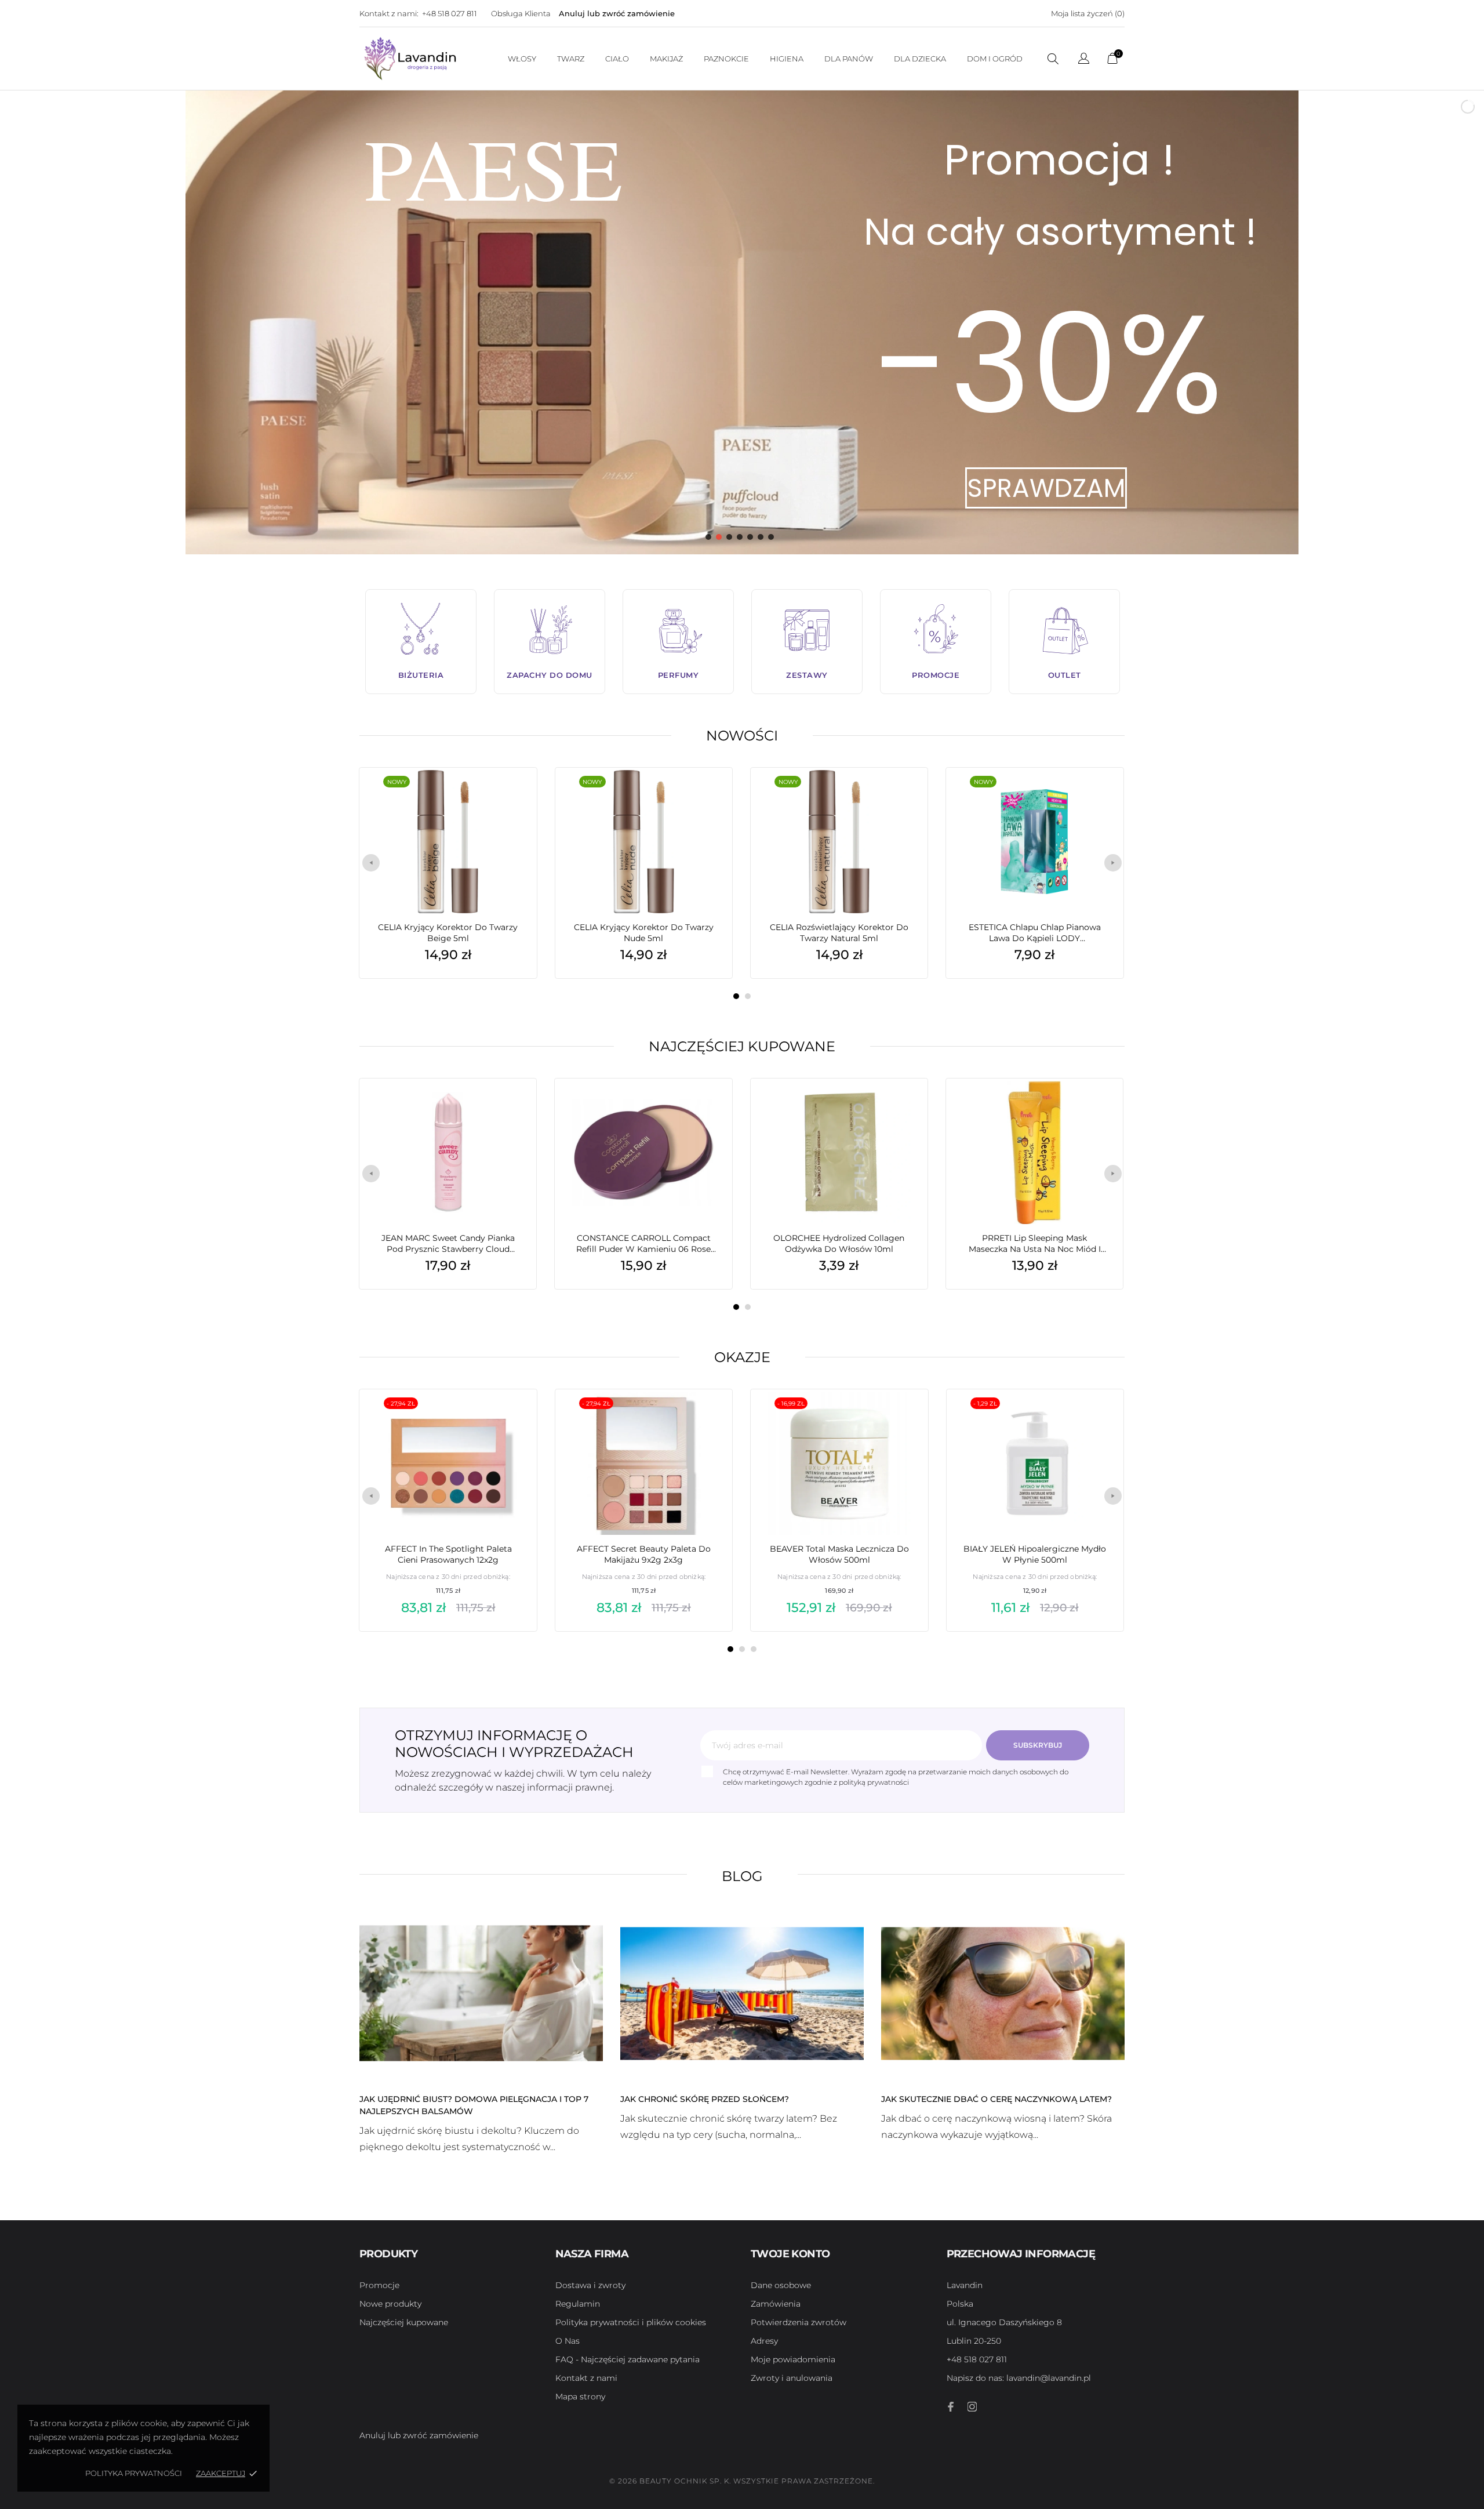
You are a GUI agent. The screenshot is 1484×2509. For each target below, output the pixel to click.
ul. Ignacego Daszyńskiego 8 (1004, 2322)
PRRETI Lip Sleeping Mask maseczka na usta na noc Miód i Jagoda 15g (1035, 1244)
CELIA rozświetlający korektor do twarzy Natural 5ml (839, 933)
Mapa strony (580, 2397)
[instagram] (972, 2407)
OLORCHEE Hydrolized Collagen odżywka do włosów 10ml (839, 1243)
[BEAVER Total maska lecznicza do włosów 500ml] (901, 1418)
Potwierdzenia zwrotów (799, 2322)
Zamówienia (776, 2304)
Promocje (379, 2285)
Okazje (742, 1357)
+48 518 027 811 (450, 13)
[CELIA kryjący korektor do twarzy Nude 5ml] (706, 797)
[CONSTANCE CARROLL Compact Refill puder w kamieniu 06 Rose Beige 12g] (706, 1108)
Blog (742, 1876)
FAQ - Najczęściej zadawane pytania (628, 2359)
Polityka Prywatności (134, 2473)
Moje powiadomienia (793, 2359)
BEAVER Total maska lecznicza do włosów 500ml (839, 1554)
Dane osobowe (781, 2285)
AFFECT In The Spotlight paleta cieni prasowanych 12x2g (448, 1554)
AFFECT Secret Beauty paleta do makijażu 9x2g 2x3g (644, 1554)
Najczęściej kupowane (742, 1046)
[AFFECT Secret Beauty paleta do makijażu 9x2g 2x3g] (706, 1418)
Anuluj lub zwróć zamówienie (617, 13)
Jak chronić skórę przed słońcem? (705, 2099)
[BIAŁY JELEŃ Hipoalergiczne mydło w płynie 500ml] (1097, 1418)
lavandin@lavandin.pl (1019, 2378)
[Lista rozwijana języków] (1084, 60)
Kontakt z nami (586, 2378)
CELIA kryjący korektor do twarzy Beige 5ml (448, 933)
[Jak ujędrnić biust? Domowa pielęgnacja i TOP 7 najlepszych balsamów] (481, 1992)
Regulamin (578, 2304)
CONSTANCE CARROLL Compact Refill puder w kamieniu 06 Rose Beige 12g (643, 1244)
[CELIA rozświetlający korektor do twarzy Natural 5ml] (901, 797)
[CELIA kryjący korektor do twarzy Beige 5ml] (510, 797)
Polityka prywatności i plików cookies (631, 2322)
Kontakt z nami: (389, 13)
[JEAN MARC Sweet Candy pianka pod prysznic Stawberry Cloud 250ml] (510, 1108)
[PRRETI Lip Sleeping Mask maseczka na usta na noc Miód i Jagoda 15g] (1097, 1108)
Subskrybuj (1038, 1745)
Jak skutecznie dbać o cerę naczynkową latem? (996, 2099)
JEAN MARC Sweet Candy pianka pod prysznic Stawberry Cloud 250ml (448, 1244)
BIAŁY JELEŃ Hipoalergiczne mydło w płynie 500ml (1035, 1554)
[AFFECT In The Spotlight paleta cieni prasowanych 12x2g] (511, 1418)
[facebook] (951, 2407)
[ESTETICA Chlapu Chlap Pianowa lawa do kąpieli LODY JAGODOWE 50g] (1097, 797)
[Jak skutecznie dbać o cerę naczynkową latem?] (1003, 1992)
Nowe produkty (390, 2304)
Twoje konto (790, 2254)
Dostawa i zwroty (590, 2285)
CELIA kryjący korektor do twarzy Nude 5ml (644, 933)
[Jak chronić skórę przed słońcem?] (742, 1992)
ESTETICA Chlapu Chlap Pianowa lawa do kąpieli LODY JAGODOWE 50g (1035, 933)
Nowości (742, 736)
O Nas (568, 2341)
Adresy (764, 2341)
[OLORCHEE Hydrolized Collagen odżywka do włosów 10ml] (901, 1108)
